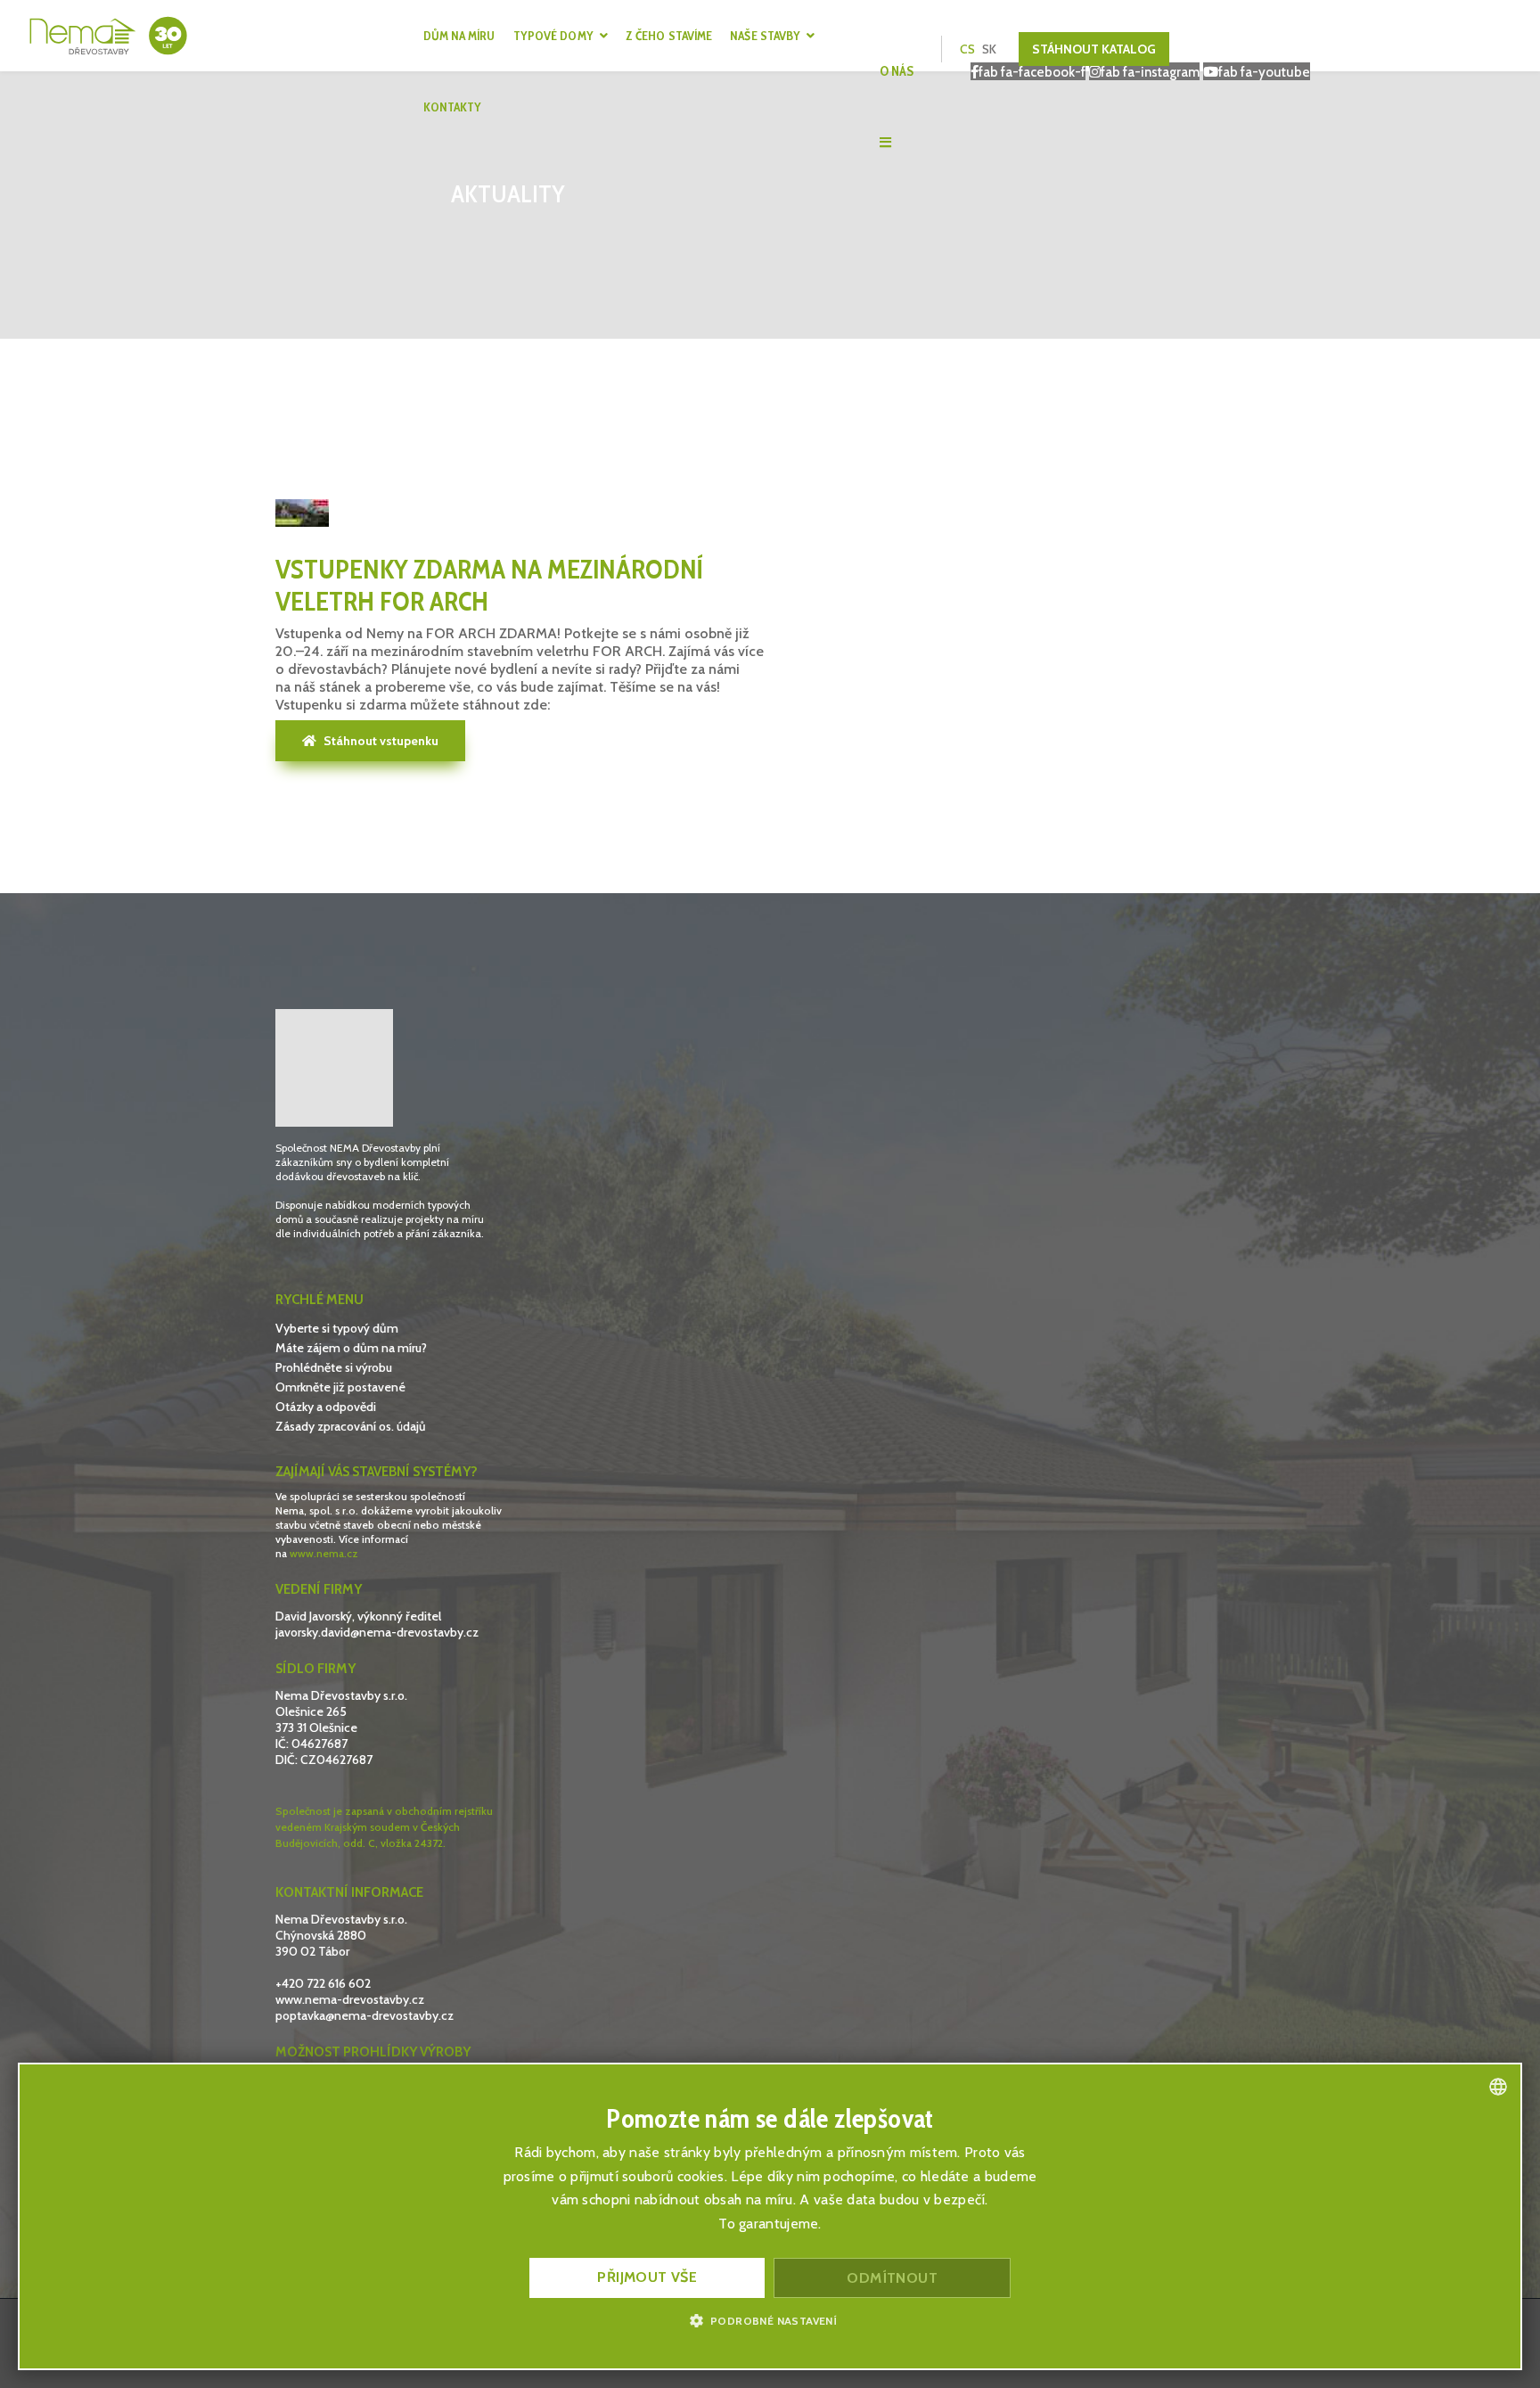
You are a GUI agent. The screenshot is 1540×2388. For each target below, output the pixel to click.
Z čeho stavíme (669, 36)
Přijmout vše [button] (647, 2277)
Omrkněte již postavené (340, 1387)
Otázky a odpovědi (326, 1407)
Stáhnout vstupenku (380, 741)
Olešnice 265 (312, 1711)
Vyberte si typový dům (337, 1328)
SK (989, 49)
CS (967, 49)
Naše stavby (765, 36)
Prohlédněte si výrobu (334, 1367)
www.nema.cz (324, 1553)
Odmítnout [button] (892, 2278)
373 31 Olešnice (316, 1727)
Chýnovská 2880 (321, 1935)
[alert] (770, 2216)
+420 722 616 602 (323, 1983)
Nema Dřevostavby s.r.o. (341, 1695)
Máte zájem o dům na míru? (351, 1348)
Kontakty (453, 107)
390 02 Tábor (312, 1951)
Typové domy (553, 36)
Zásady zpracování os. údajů (351, 1426)
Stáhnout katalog (1094, 49)
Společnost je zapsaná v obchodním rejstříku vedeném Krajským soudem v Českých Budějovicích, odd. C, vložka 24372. (384, 1827)
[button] (770, 2320)
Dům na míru (459, 36)
